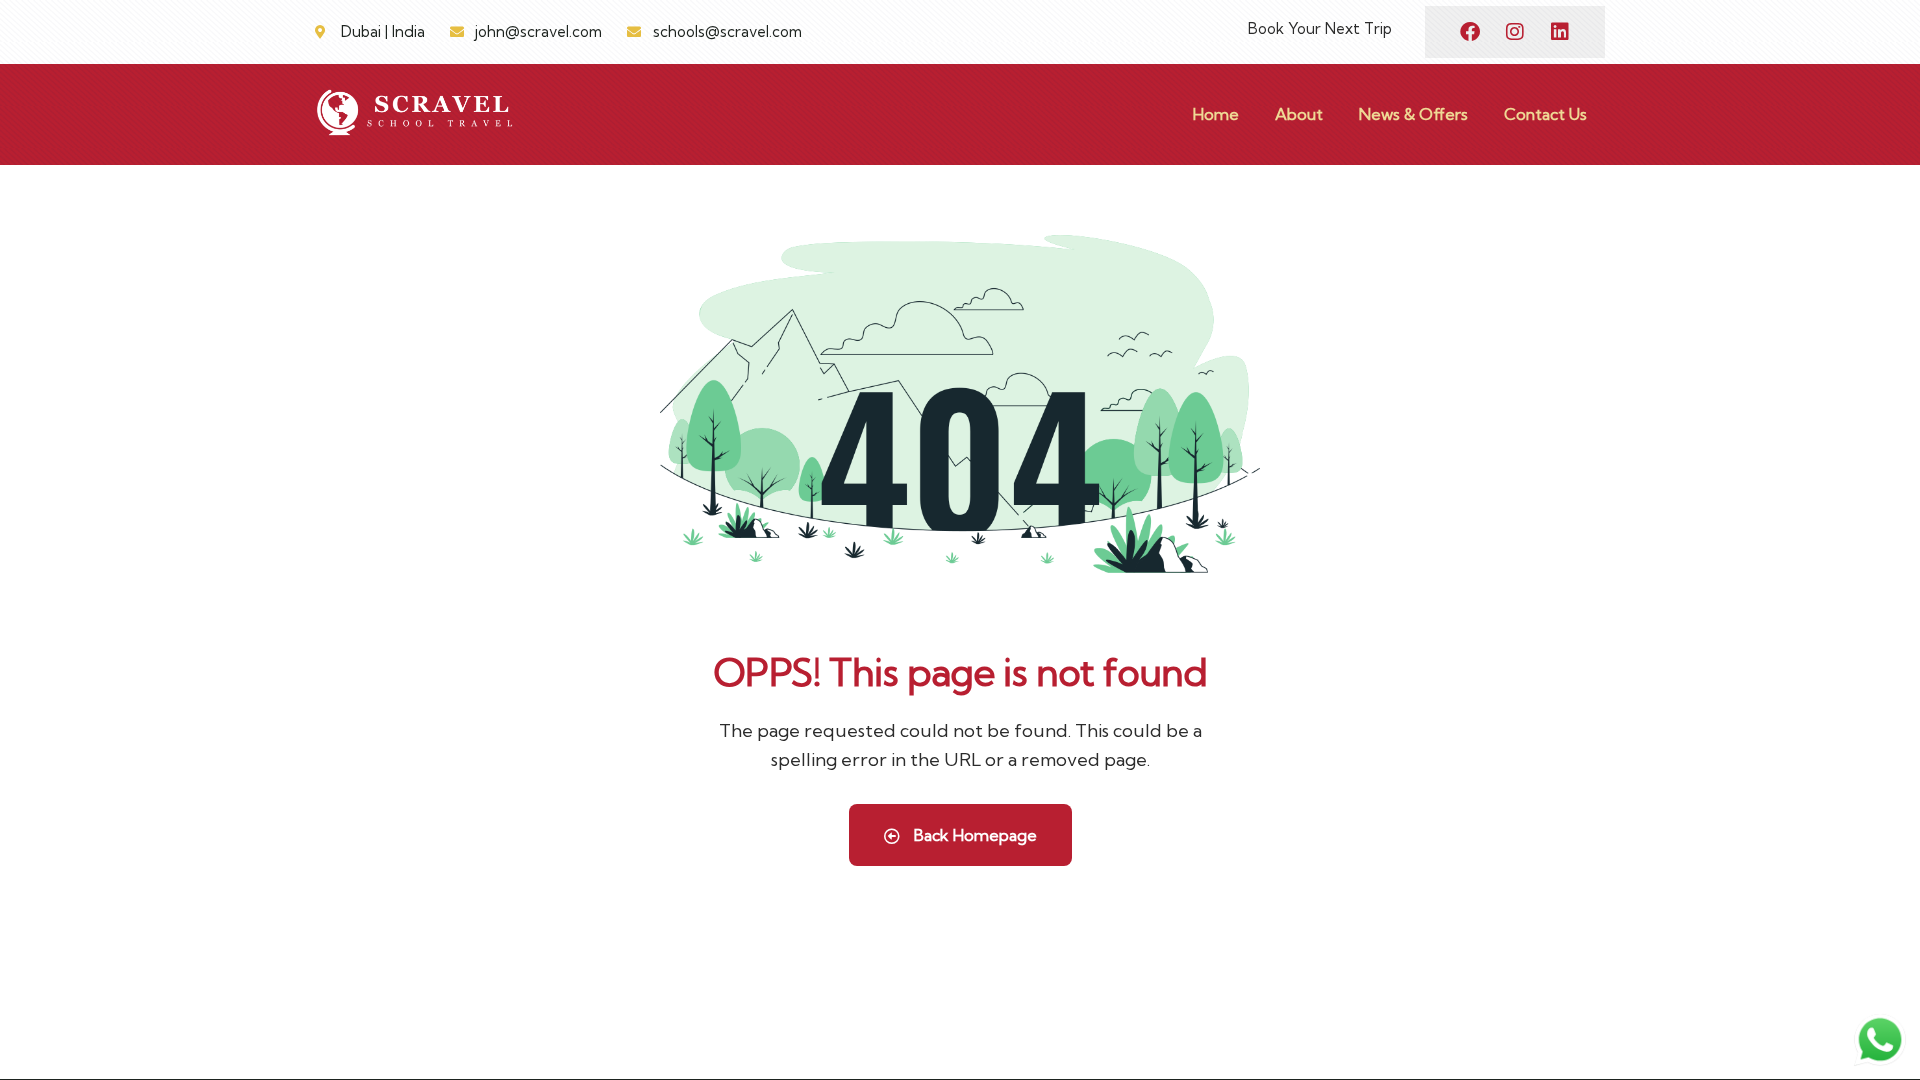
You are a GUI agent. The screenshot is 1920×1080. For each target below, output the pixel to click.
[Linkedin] (1560, 32)
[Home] (415, 114)
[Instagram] (1515, 32)
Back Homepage (973, 835)
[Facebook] (1470, 32)
